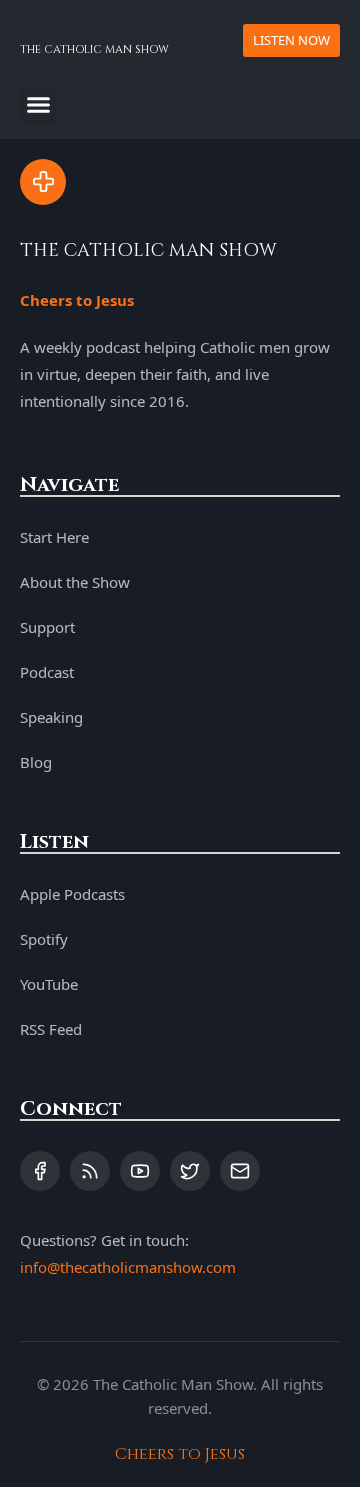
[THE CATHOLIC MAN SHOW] (43, 182)
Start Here (54, 537)
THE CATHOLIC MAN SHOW (94, 49)
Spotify (44, 939)
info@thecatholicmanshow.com (128, 1267)
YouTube (49, 984)
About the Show (75, 582)
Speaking (51, 717)
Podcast (47, 672)
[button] (39, 105)
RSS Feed (51, 1029)
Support (47, 627)
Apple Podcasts (72, 894)
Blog (36, 762)
